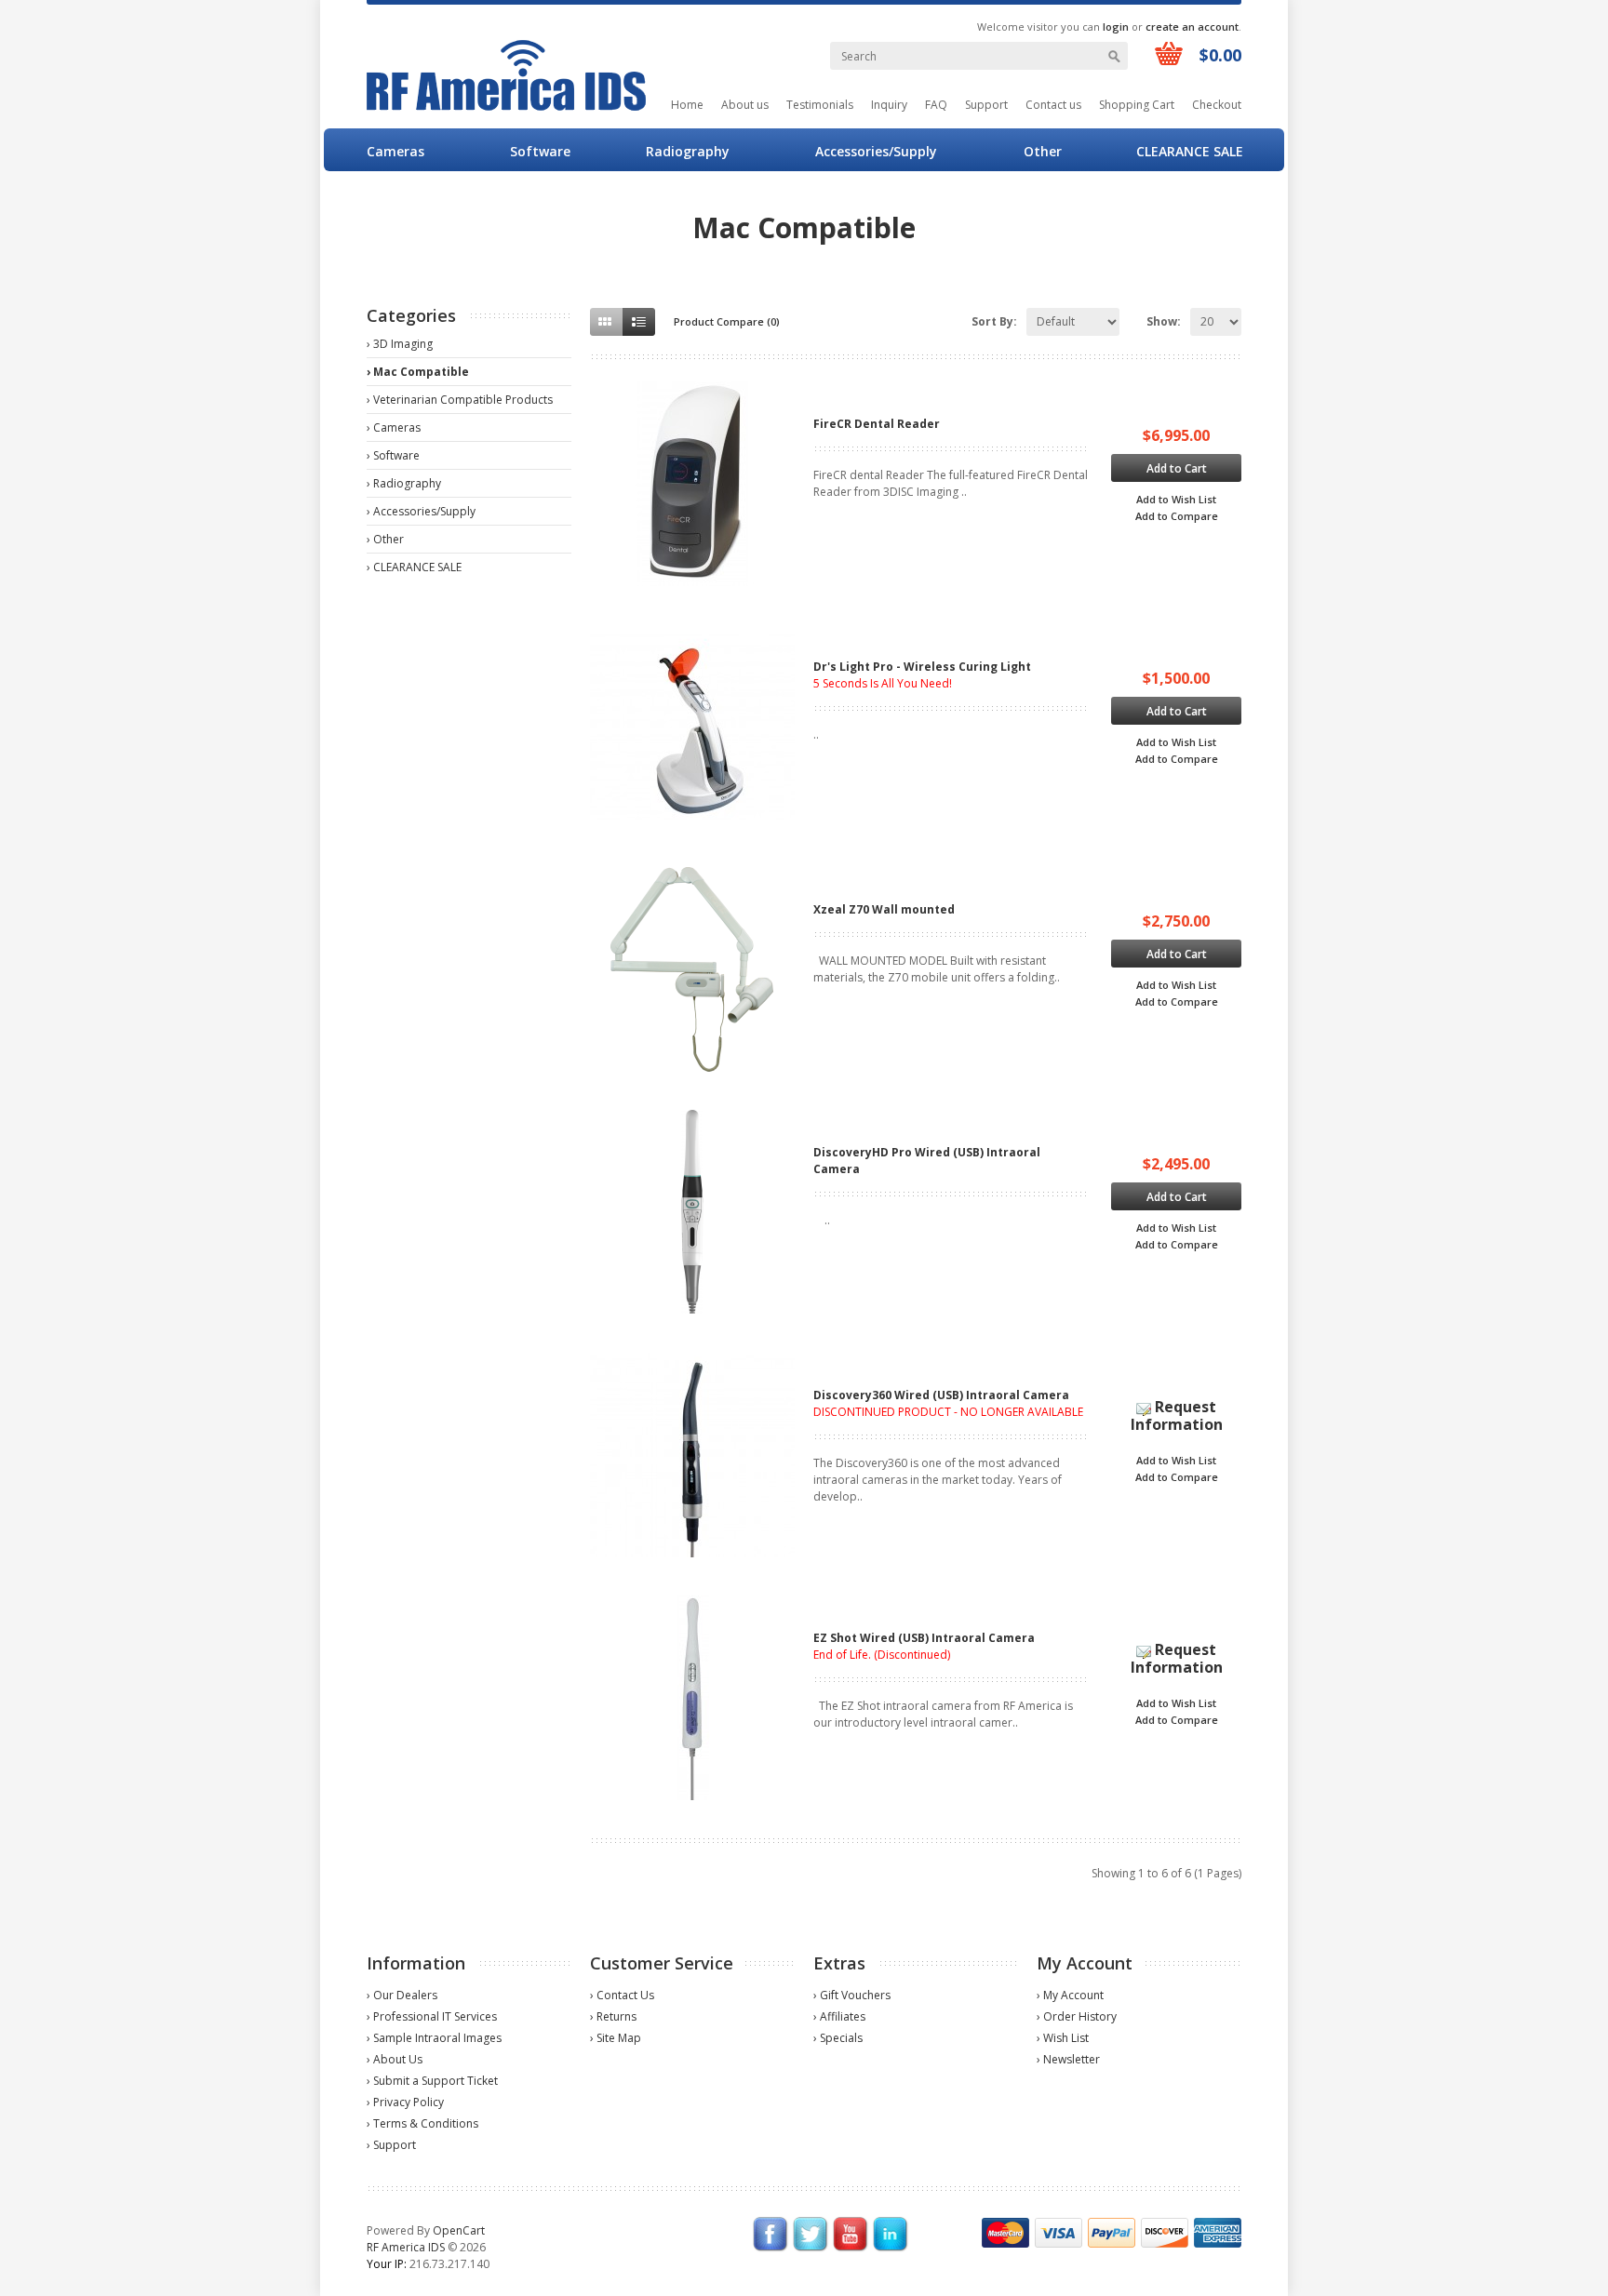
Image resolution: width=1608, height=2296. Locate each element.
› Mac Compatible (418, 372)
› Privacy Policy (405, 2102)
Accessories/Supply (876, 151)
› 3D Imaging (400, 344)
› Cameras (394, 427)
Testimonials (820, 105)
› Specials (838, 2038)
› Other (385, 539)
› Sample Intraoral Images (434, 2038)
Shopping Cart (1137, 105)
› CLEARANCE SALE (414, 567)
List (639, 322)
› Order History (1077, 2016)
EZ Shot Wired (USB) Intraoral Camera (924, 1638)
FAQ (936, 105)
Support (986, 105)
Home (687, 105)
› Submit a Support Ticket (432, 2081)
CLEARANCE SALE (1190, 151)
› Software (393, 455)
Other (1043, 151)
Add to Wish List (1176, 499)
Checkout (1217, 105)
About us (745, 105)
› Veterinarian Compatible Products (460, 400)
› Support (391, 2145)
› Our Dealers (402, 1995)
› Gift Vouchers (852, 1995)
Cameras (395, 151)
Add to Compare (1177, 516)
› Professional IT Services (432, 2016)
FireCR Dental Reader (877, 424)
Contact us (1053, 105)
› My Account (1070, 1995)
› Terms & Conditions (422, 2123)
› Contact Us (622, 1995)
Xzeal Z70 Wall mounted (884, 909)
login (1116, 27)
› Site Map (616, 2038)
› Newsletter (1068, 2059)
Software (540, 151)
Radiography (688, 151)
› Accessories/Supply (421, 511)
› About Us (395, 2059)
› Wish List (1063, 2038)
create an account (1192, 27)
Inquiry (889, 105)
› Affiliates (839, 2016)
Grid (606, 322)
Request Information (1177, 1415)
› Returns (613, 2016)
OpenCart (459, 2230)
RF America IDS (406, 2247)
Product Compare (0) (727, 321)
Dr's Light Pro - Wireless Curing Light (922, 667)
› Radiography (404, 483)
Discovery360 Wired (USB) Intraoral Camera (941, 1395)
